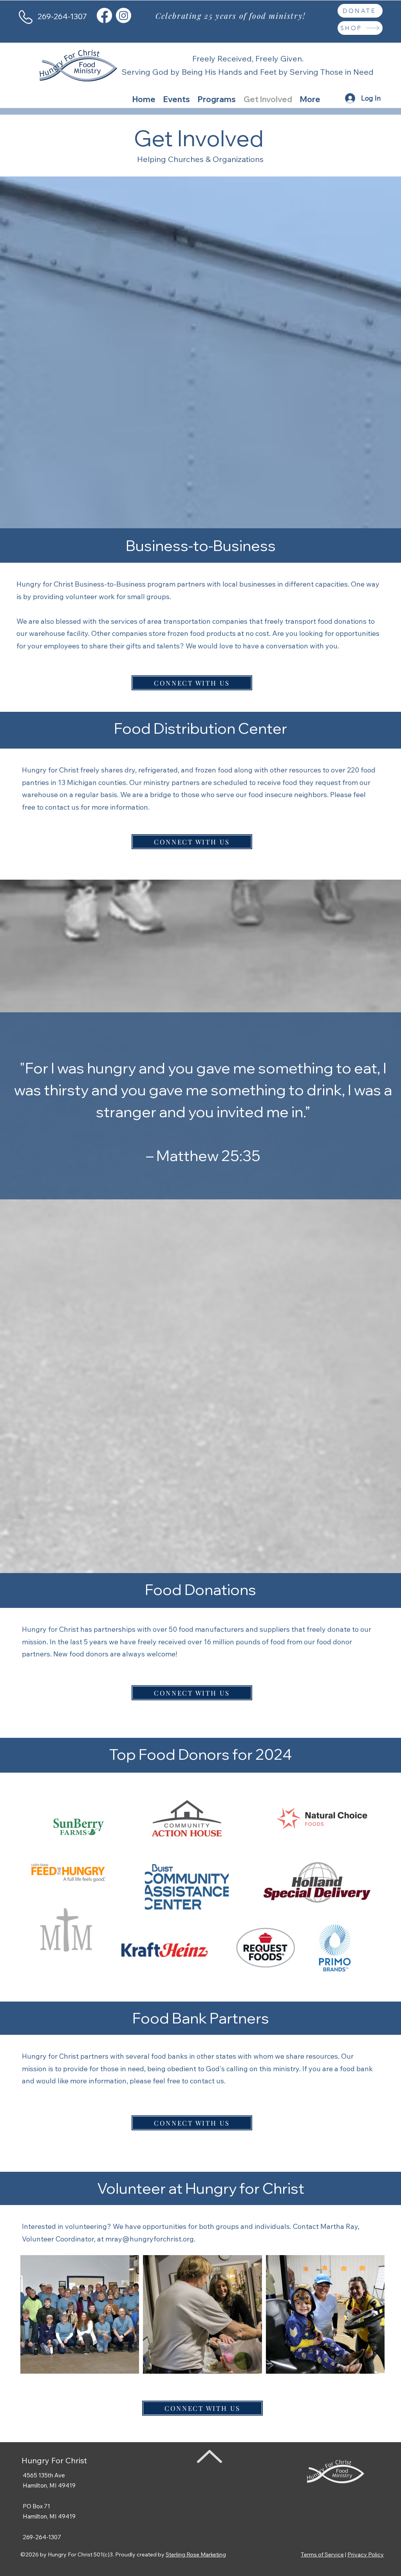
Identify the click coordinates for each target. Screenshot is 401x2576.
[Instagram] (124, 15)
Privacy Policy (366, 2554)
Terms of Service (322, 2554)
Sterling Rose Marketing (196, 2554)
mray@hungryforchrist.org (150, 2239)
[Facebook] (104, 15)
